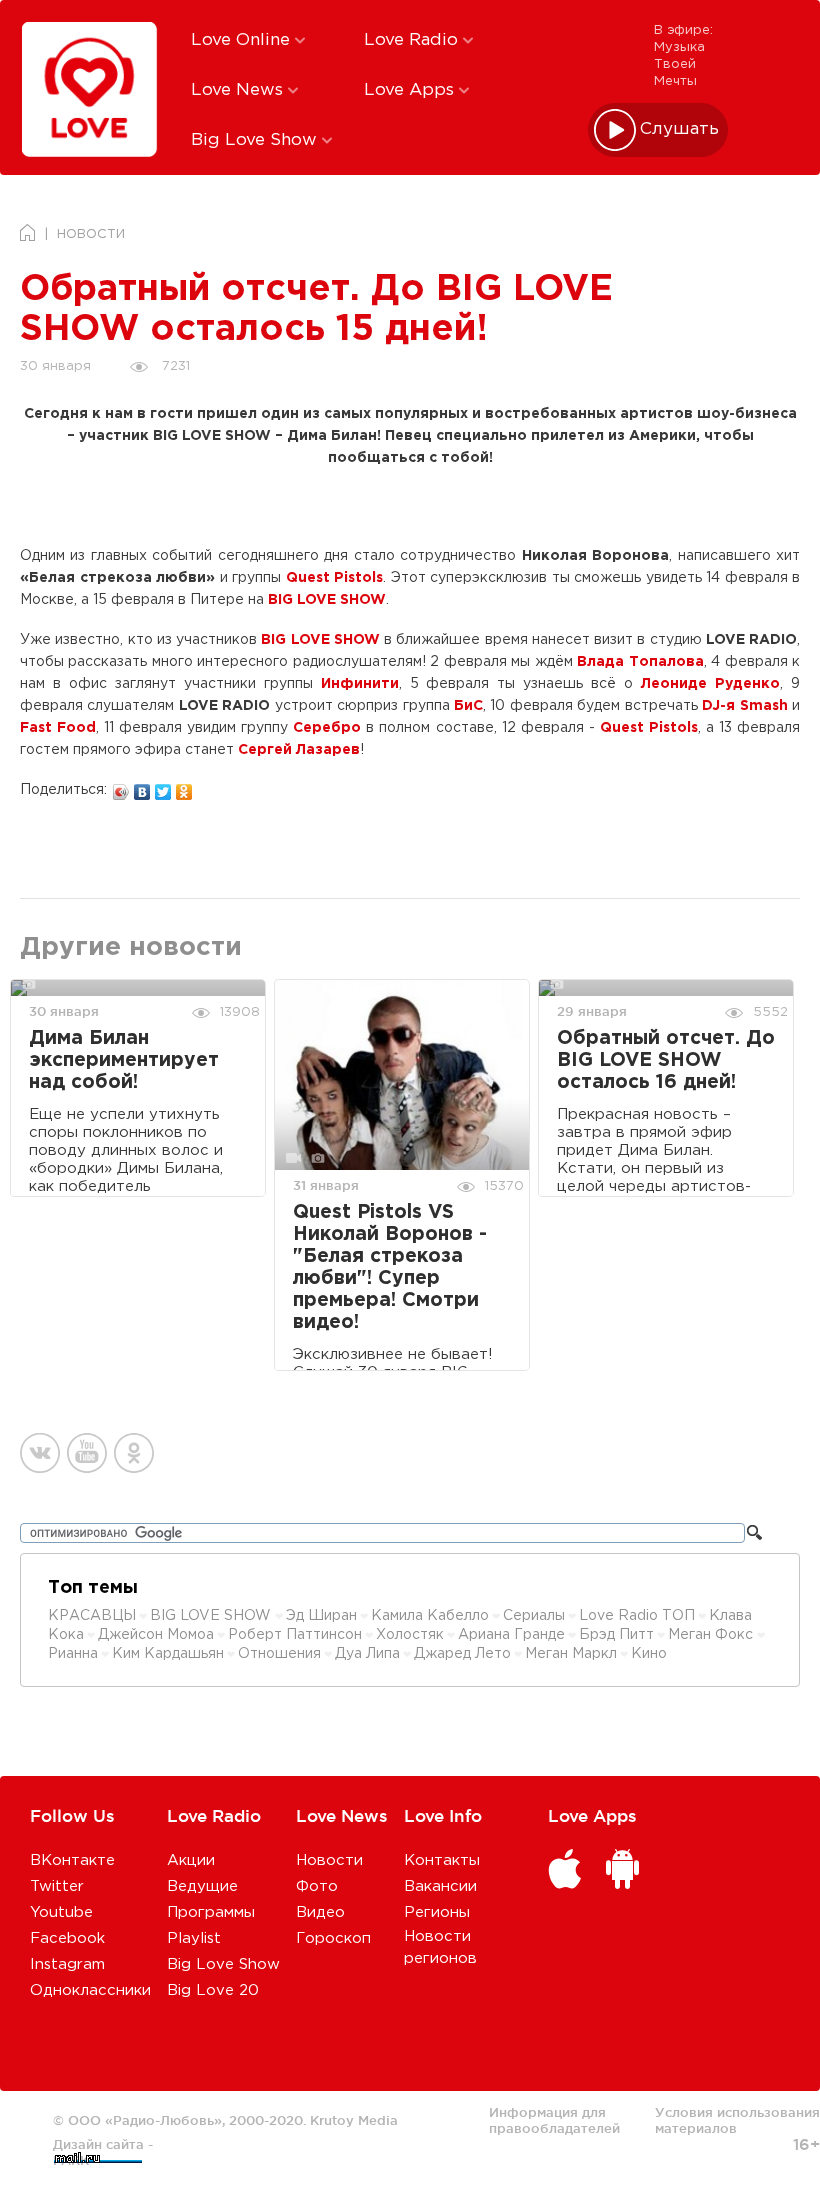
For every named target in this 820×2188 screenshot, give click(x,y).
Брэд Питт (616, 1635)
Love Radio (413, 40)
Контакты (442, 1860)
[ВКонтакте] (142, 787)
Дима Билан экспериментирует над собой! (124, 1060)
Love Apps (411, 90)
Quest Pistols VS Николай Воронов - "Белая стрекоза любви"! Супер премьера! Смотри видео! (390, 1267)
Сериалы (534, 1616)
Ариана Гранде (511, 1635)
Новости (329, 1860)
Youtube (61, 1912)
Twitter (57, 1886)
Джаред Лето (462, 1654)
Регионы (437, 1912)
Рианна (73, 1654)
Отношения (279, 1654)
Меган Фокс (712, 1635)
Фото (317, 1886)
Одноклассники (90, 1990)
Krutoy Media (354, 2120)
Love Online (243, 40)
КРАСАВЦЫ (92, 1616)
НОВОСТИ (91, 234)
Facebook (67, 1938)
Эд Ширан (321, 1616)
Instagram (67, 1964)
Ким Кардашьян (168, 1654)
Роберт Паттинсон (295, 1635)
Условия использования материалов (737, 2120)
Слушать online (680, 129)
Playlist (194, 1938)
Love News (239, 90)
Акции (191, 1860)
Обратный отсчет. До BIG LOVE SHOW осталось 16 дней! (666, 1060)
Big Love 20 (213, 1990)
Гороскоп (333, 1938)
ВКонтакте (72, 1860)
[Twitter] (163, 787)
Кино (649, 1654)
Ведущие (202, 1886)
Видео (320, 1912)
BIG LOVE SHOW (212, 1616)
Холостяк (410, 1635)
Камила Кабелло (430, 1616)
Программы (211, 1912)
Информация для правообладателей (554, 2120)
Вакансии (440, 1886)
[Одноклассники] (184, 787)
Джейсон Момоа (156, 1635)
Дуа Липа (367, 1654)
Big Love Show (256, 140)
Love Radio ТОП (637, 1616)
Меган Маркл (571, 1654)
